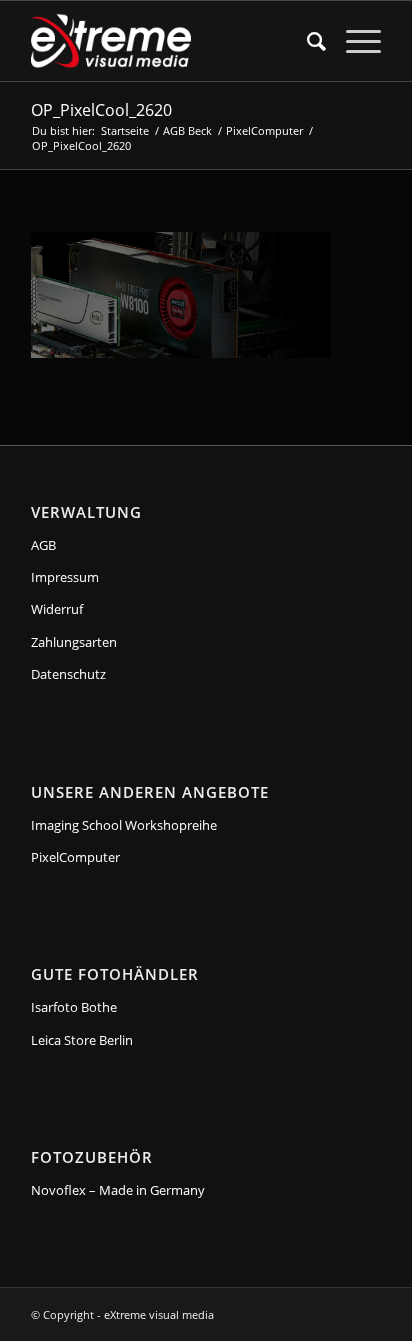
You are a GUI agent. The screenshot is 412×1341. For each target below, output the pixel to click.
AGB (43, 545)
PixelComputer (75, 857)
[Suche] (306, 41)
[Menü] (353, 41)
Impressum (65, 577)
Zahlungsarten (74, 642)
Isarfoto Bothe (74, 1007)
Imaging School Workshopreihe (124, 825)
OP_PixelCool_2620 (101, 110)
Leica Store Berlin (82, 1040)
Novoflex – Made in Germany (118, 1190)
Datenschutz (68, 674)
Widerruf (57, 609)
